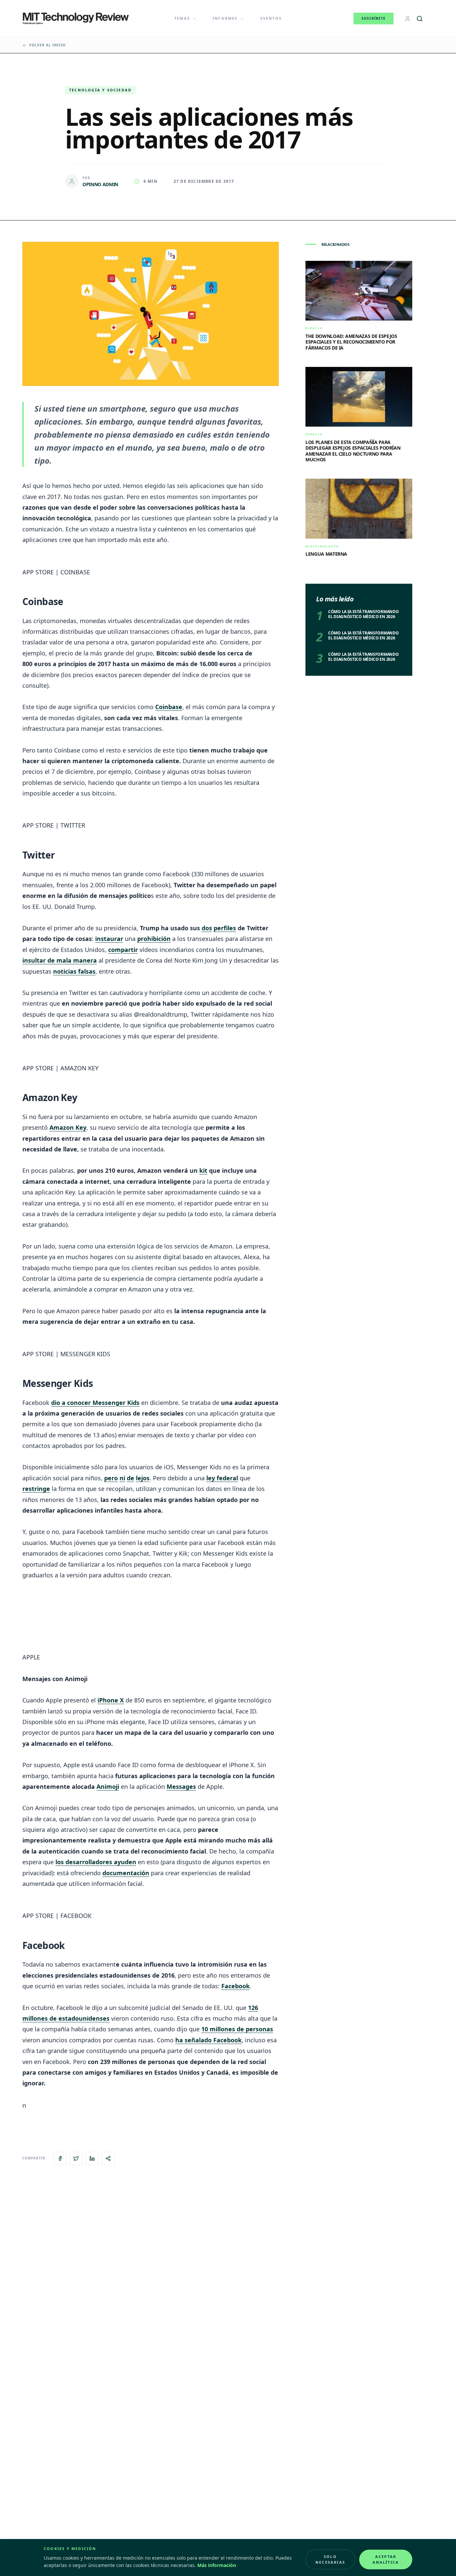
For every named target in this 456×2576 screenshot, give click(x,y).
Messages (181, 1786)
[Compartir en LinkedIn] (92, 2158)
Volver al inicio (47, 45)
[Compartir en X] (76, 2158)
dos (207, 928)
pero (111, 1478)
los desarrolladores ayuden (96, 1862)
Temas (182, 18)
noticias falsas (74, 971)
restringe (36, 1489)
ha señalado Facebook (208, 2040)
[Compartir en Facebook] (60, 2158)
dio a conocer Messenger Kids (95, 1403)
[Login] (408, 19)
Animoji (108, 1786)
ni (122, 1478)
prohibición (154, 939)
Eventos (271, 18)
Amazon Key (68, 1127)
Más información (217, 2565)
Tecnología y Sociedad (100, 90)
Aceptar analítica (386, 2559)
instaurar (109, 939)
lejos (143, 1478)
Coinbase (169, 707)
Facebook (236, 1986)
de (131, 1478)
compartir (123, 950)
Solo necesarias (330, 2559)
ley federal (222, 1478)
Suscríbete (374, 18)
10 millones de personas (237, 2029)
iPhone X (111, 1700)
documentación (126, 1873)
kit (203, 1170)
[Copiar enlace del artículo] (108, 2158)
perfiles (225, 928)
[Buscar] (420, 19)
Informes (225, 18)
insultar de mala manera (60, 960)
